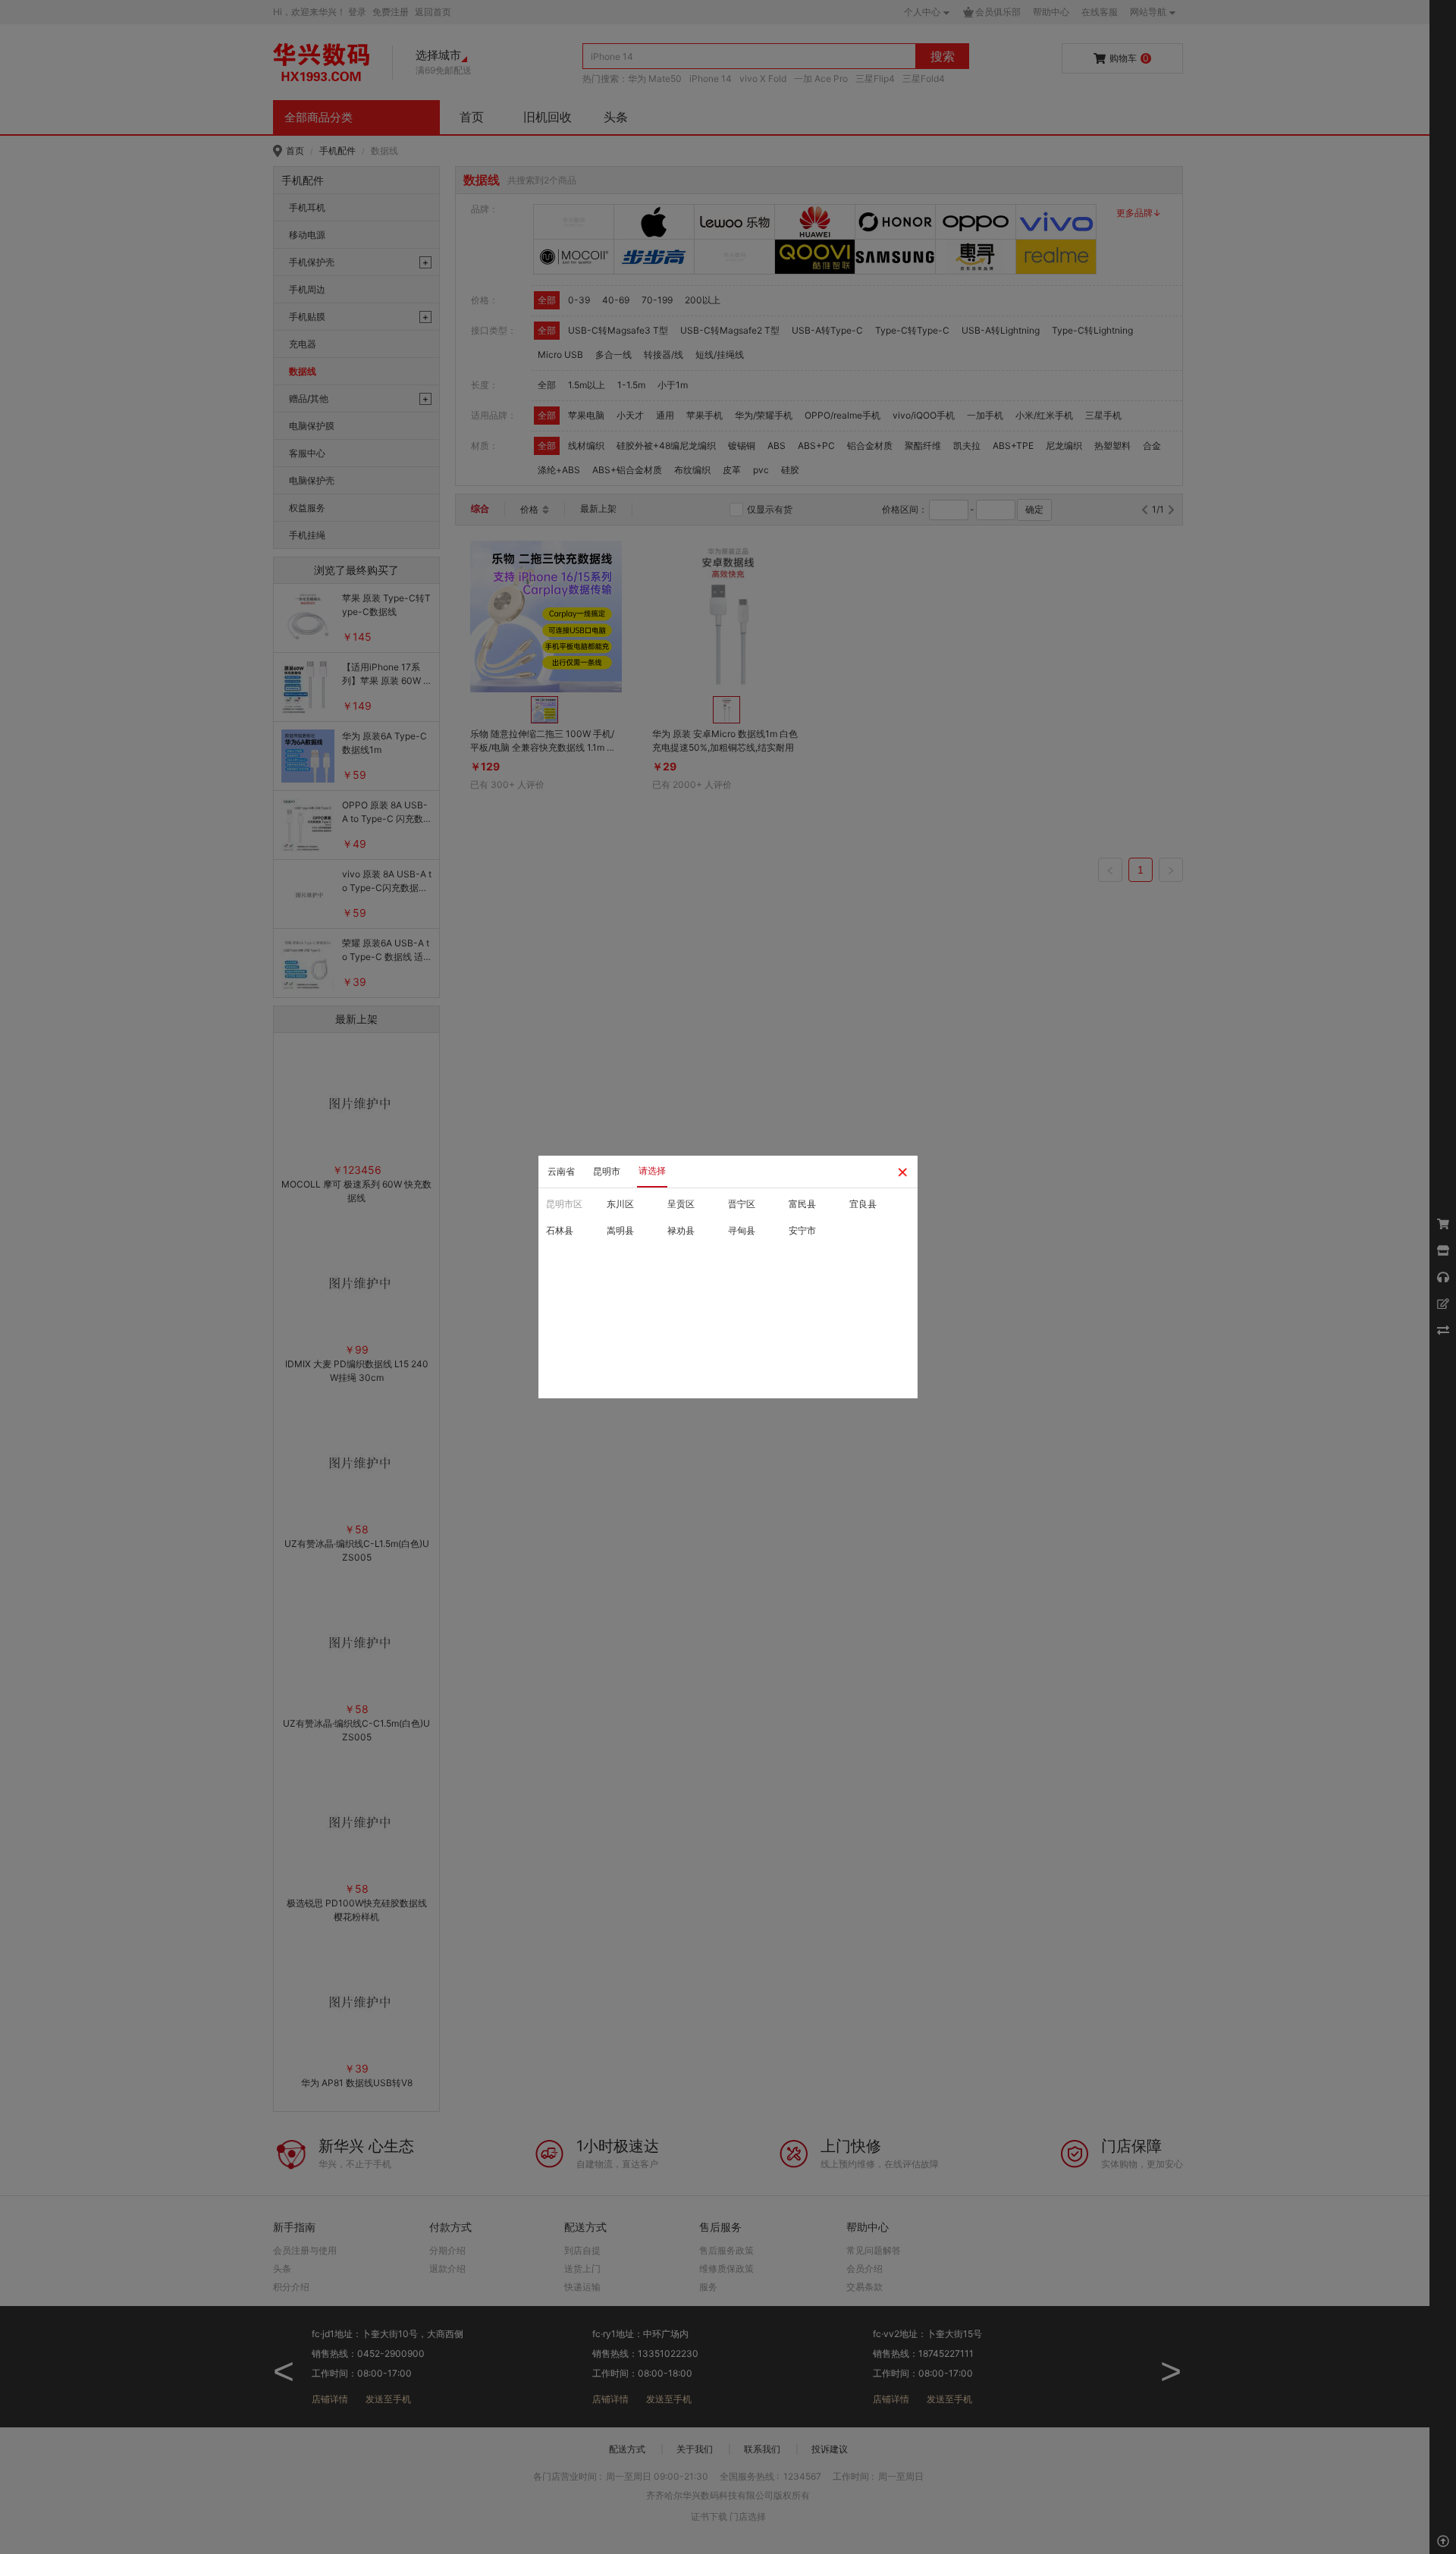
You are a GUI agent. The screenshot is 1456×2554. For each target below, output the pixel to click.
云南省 (561, 1171)
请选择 (652, 1170)
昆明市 (607, 1171)
